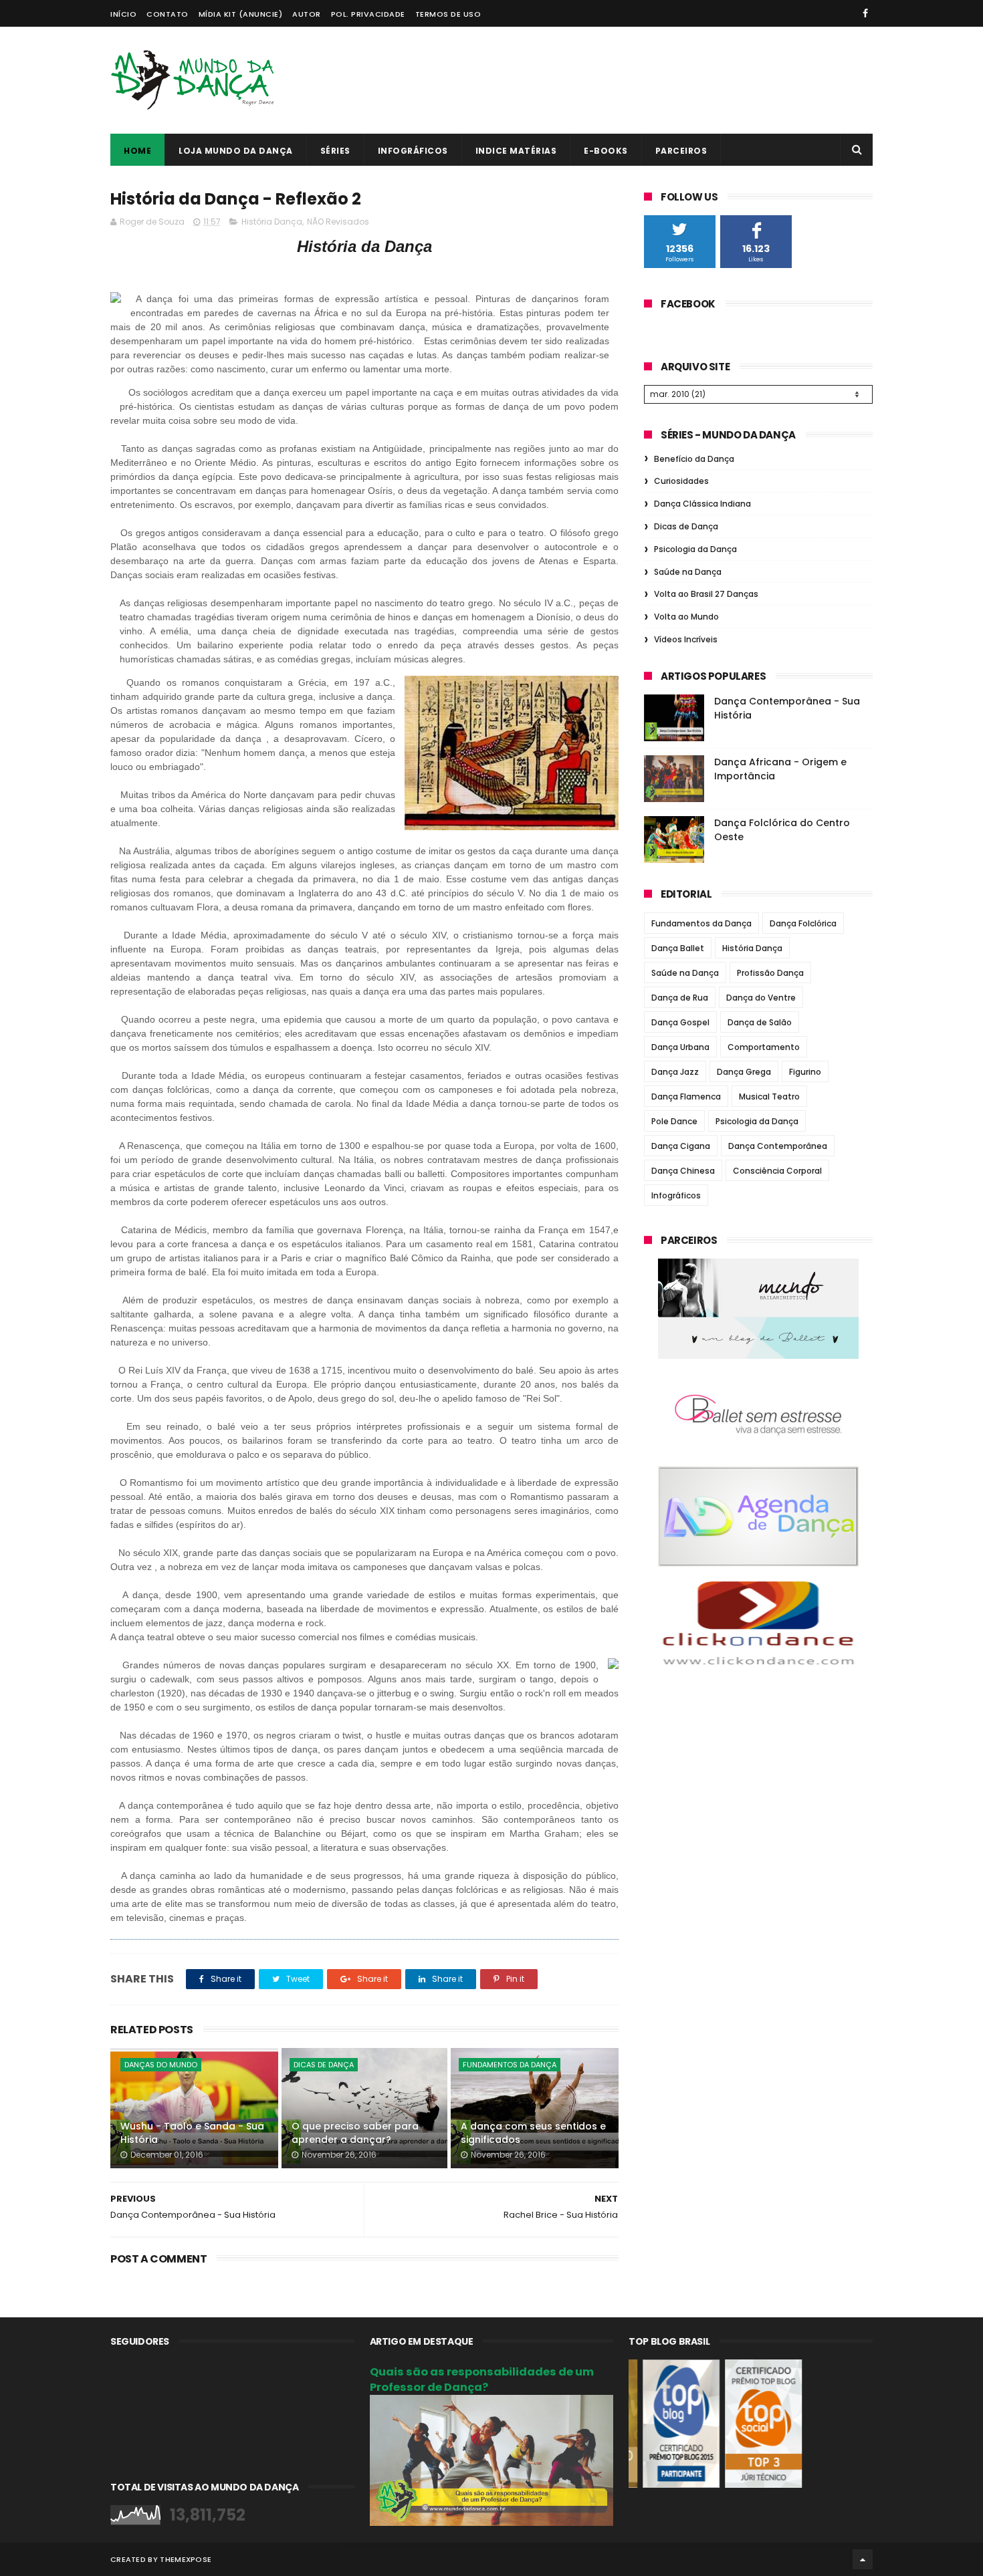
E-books (606, 151)
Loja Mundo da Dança (236, 151)
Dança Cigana (681, 1146)
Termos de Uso (448, 14)
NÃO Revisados (338, 222)
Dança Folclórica (803, 923)
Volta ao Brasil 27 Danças (706, 594)
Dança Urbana (680, 1047)
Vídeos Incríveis (686, 639)
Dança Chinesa (683, 1171)
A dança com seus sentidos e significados (533, 2133)
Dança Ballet (678, 948)
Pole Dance (674, 1121)
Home (137, 151)
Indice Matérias (516, 151)
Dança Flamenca (686, 1097)
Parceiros (681, 151)
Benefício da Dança (694, 459)
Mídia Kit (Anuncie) (241, 14)
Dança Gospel (680, 1022)
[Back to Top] (863, 2559)
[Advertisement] (629, 80)
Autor (307, 14)
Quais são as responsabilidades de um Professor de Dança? (482, 2379)
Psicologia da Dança (695, 549)
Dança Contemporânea (778, 1146)
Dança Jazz (675, 1072)
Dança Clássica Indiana (702, 504)
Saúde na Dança (688, 572)
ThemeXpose (186, 2559)
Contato (168, 14)
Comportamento (764, 1047)
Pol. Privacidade (368, 14)
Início (123, 14)
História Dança (272, 222)
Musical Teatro (769, 1097)
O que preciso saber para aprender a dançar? (355, 2133)
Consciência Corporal (777, 1171)
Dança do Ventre (761, 998)
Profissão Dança (770, 973)
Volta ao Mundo (686, 617)
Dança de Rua (680, 998)
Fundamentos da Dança (510, 2065)
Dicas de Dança (324, 2065)
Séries (335, 151)
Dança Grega (744, 1072)
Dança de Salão (760, 1022)
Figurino (805, 1072)
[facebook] (865, 13)
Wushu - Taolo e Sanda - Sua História (192, 2133)
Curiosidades (681, 481)
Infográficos (413, 151)
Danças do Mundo (161, 2065)
